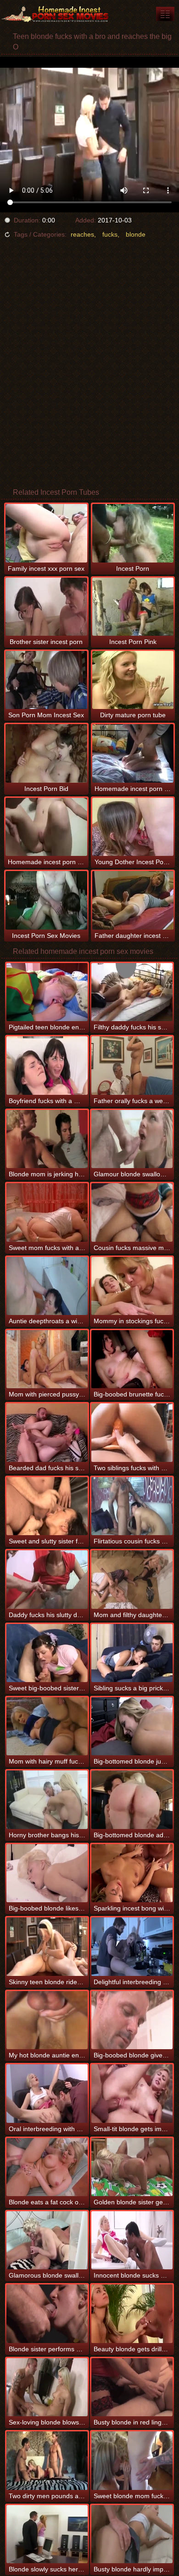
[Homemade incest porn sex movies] (55, 14)
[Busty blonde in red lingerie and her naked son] (132, 2387)
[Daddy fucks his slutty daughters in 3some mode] (47, 1579)
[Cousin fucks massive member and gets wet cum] (132, 1212)
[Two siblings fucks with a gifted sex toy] (132, 1432)
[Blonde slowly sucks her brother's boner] (47, 2534)
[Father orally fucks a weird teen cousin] (132, 1065)
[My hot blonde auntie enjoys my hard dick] (47, 2020)
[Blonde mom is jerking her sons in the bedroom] (47, 1139)
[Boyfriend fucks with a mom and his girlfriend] (47, 1065)
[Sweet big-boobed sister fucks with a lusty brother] (47, 1653)
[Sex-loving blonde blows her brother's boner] (47, 2387)
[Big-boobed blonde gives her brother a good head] (132, 2020)
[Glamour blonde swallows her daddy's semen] (132, 1139)
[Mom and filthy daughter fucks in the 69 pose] (132, 1579)
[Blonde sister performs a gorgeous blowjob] (47, 2314)
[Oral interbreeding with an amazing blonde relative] (47, 2093)
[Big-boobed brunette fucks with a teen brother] (132, 1359)
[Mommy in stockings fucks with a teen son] (132, 1286)
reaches (82, 234)
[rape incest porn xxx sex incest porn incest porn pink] (165, 14)
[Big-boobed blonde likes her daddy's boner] (47, 1873)
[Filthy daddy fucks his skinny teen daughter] (132, 992)
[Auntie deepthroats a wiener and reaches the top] (47, 1286)
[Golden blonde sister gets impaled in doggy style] (132, 2167)
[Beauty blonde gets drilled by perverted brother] (132, 2314)
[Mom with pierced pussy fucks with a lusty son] (47, 1359)
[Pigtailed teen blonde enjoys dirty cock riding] (47, 992)
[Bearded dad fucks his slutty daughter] (47, 1432)
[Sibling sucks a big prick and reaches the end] (132, 1653)
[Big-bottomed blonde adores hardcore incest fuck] (132, 1799)
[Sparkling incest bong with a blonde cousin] (132, 1873)
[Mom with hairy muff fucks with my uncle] (47, 1726)
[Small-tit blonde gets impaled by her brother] (132, 2093)
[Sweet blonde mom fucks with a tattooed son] (132, 2460)
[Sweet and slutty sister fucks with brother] (47, 1506)
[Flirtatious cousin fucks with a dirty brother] (132, 1506)
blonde (136, 234)
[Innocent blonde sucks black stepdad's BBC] (132, 2240)
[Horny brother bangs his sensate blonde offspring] (47, 1799)
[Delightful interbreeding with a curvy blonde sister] (132, 1946)
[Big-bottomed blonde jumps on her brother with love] (132, 1726)
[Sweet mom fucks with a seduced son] (47, 1212)
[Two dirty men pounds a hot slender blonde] (47, 2460)
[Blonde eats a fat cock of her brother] (47, 2167)
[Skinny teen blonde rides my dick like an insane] (47, 1946)
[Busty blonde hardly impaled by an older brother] (132, 2534)
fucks (110, 234)
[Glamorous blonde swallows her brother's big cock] (47, 2240)
